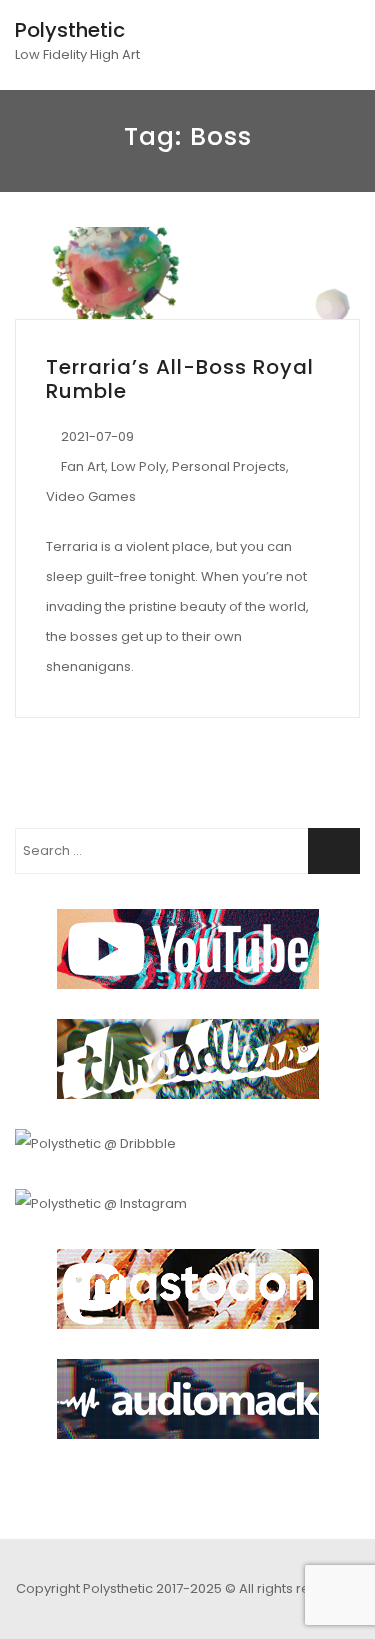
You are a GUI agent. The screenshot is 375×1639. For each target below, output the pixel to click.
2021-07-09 (97, 436)
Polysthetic (70, 30)
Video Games (91, 496)
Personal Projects (229, 466)
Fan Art (83, 466)
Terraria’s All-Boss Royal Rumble (180, 379)
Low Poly (138, 466)
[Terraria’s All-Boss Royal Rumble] (187, 273)
